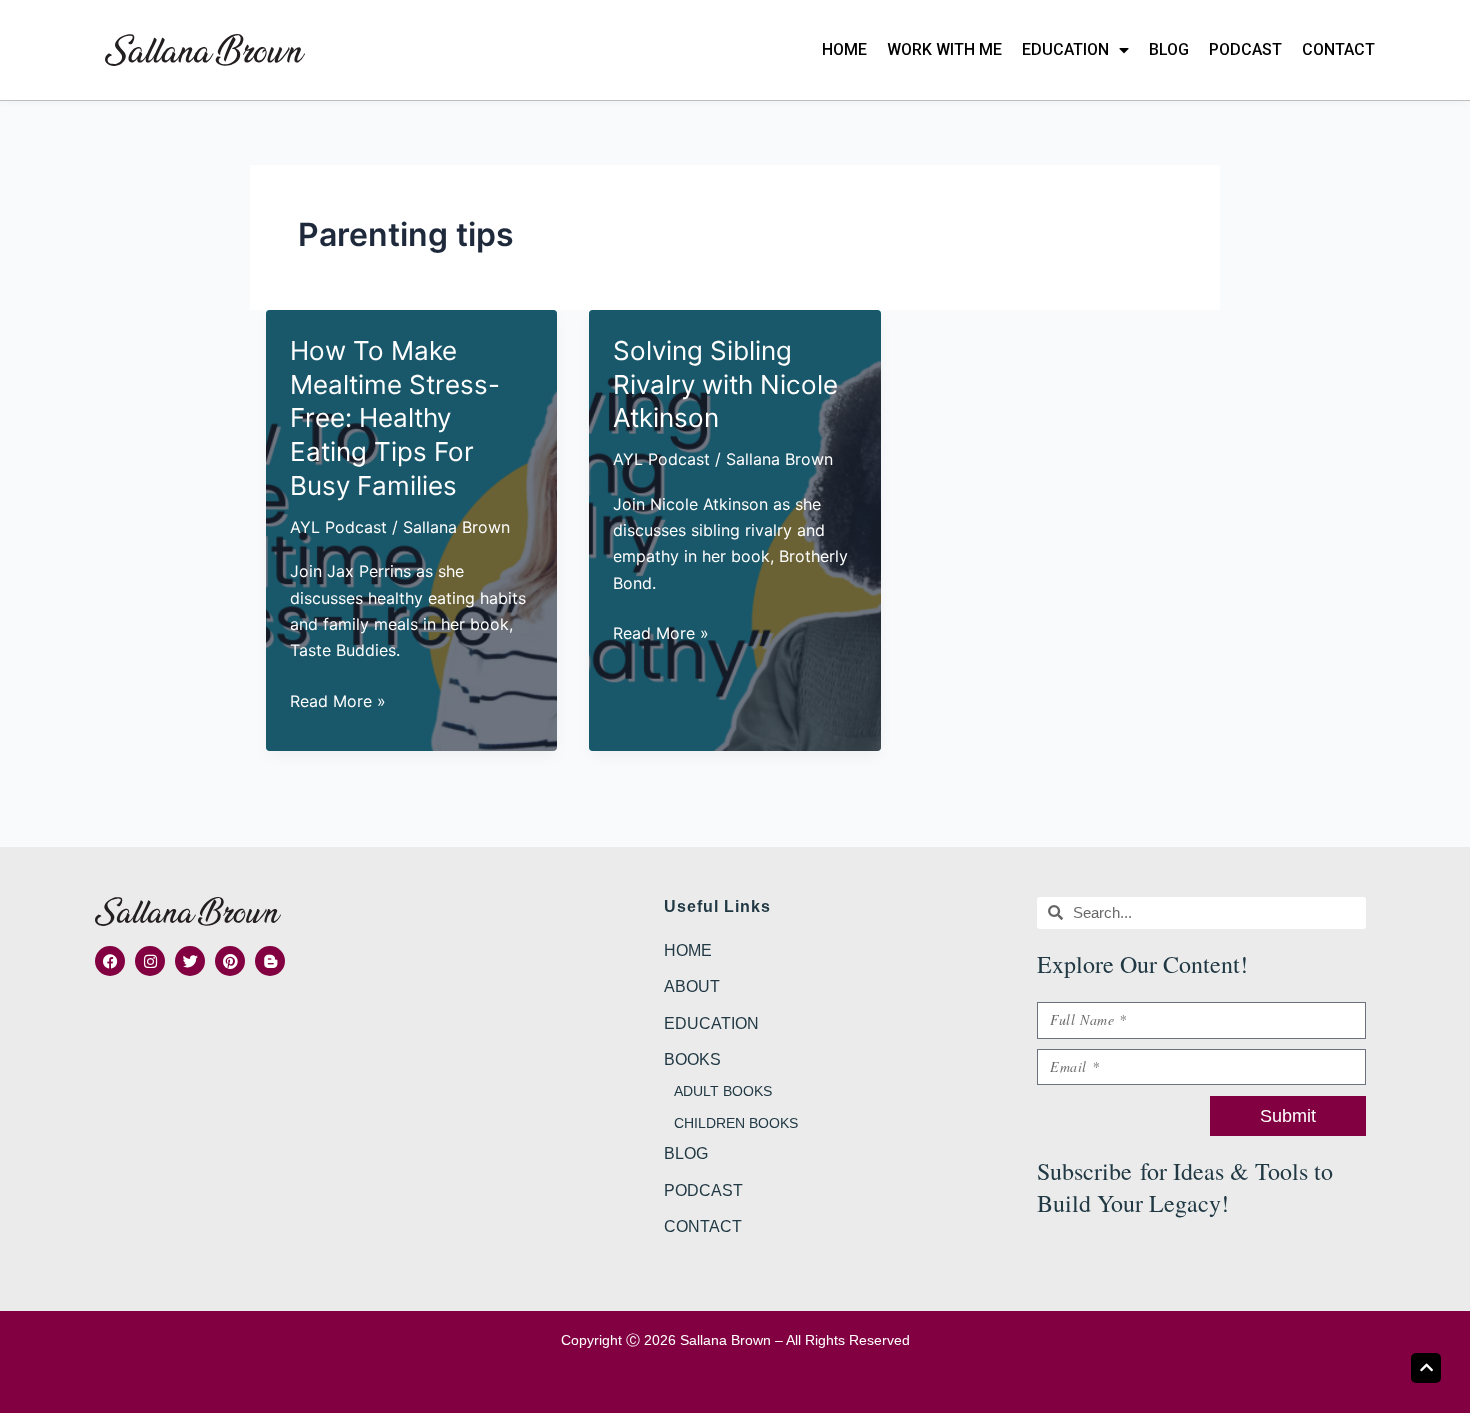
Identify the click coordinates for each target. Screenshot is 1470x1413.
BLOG (1169, 49)
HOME (844, 49)
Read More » (338, 702)
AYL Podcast (338, 527)
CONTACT (1338, 49)
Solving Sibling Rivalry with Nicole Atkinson (725, 384)
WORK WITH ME (944, 49)
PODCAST (1245, 49)
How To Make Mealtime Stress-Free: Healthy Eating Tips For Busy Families (395, 418)
